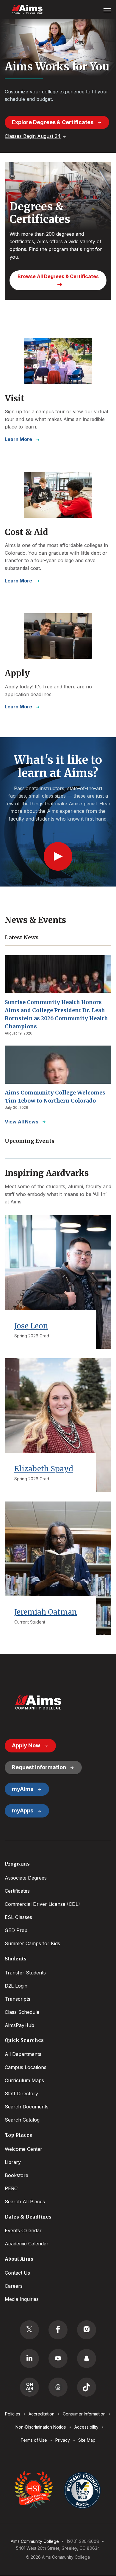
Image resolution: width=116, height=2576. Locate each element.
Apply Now (26, 1745)
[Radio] (29, 2387)
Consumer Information (84, 2414)
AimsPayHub (19, 2025)
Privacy (63, 2440)
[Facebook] (58, 2330)
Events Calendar (23, 2230)
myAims (23, 1789)
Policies (13, 2414)
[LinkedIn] (29, 2358)
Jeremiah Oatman (46, 1612)
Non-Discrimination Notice (41, 2427)
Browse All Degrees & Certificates (58, 276)
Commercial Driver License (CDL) (42, 1904)
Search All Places (25, 2202)
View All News (22, 1122)
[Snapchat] (87, 2358)
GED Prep (16, 1930)
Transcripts (18, 1999)
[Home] (38, 1702)
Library (13, 2162)
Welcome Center (23, 2149)
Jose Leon (31, 1326)
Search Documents (27, 2107)
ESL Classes (18, 1917)
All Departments (23, 2054)
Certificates (17, 1891)
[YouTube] (58, 2358)
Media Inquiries (22, 2299)
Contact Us (17, 2273)
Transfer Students (25, 1973)
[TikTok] (87, 2387)
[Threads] (58, 2387)
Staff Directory (21, 2094)
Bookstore (17, 2175)
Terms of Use (34, 2440)
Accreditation (41, 2414)
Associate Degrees (26, 1878)
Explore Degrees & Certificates (53, 122)
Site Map (87, 2440)
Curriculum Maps (24, 2080)
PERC (11, 2188)
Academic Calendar (27, 2244)
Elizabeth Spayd (44, 1469)
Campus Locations (26, 2067)
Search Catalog (22, 2120)
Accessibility (86, 2427)
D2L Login (16, 1986)
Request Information (39, 1767)
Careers (14, 2286)
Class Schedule (22, 2012)
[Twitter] (29, 2330)
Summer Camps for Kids (32, 1943)
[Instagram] (87, 2330)
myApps (23, 1810)
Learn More (18, 439)
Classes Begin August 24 (33, 136)
